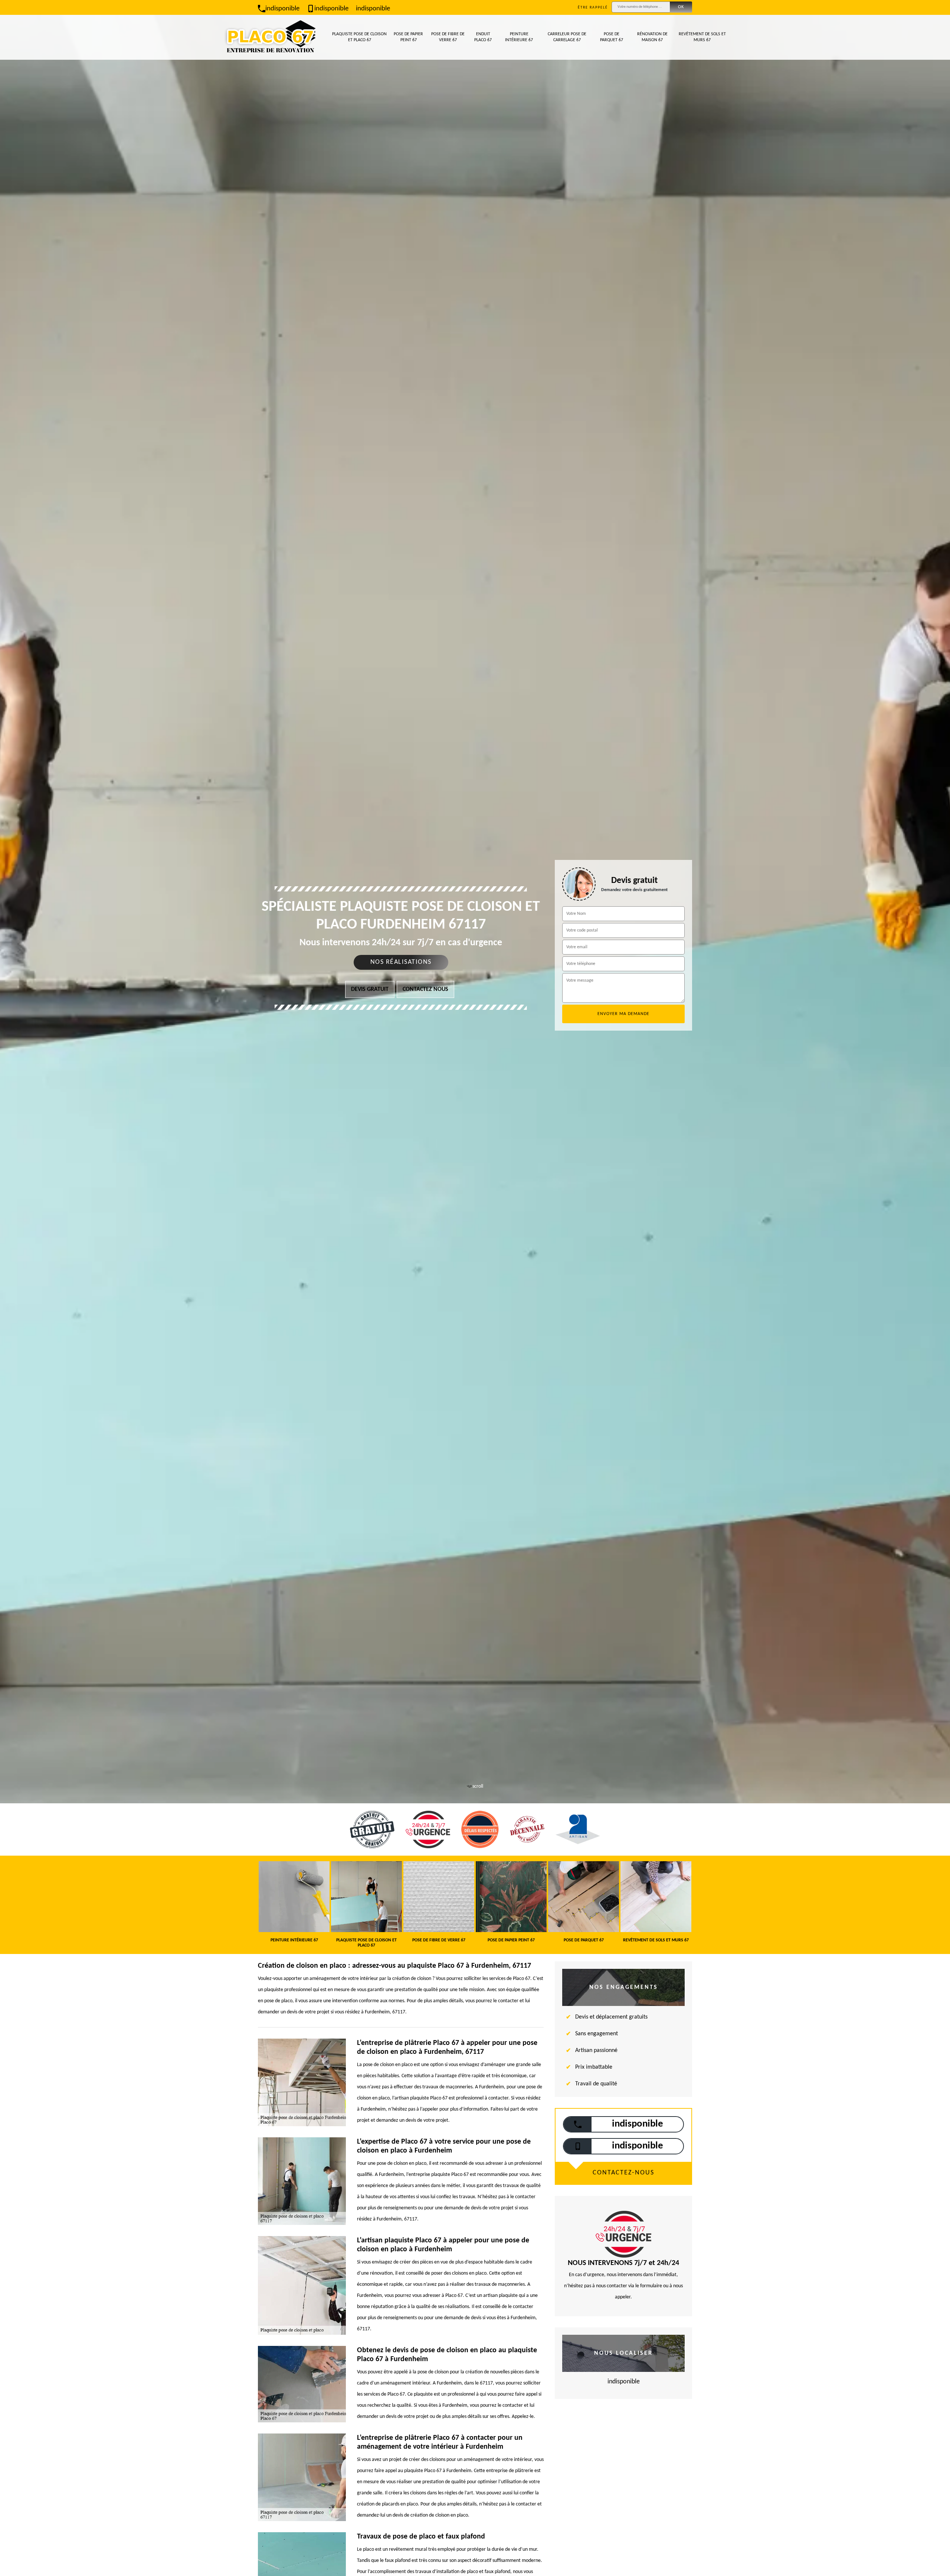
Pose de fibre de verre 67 (448, 37)
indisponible (282, 9)
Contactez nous (425, 989)
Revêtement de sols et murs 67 (702, 37)
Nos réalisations (401, 962)
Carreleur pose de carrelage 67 (567, 37)
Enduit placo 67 (483, 37)
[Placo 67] (271, 37)
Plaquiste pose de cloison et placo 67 (359, 37)
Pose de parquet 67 (612, 37)
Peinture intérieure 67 (519, 37)
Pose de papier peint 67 (408, 37)
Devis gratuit (370, 989)
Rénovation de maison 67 (652, 37)
